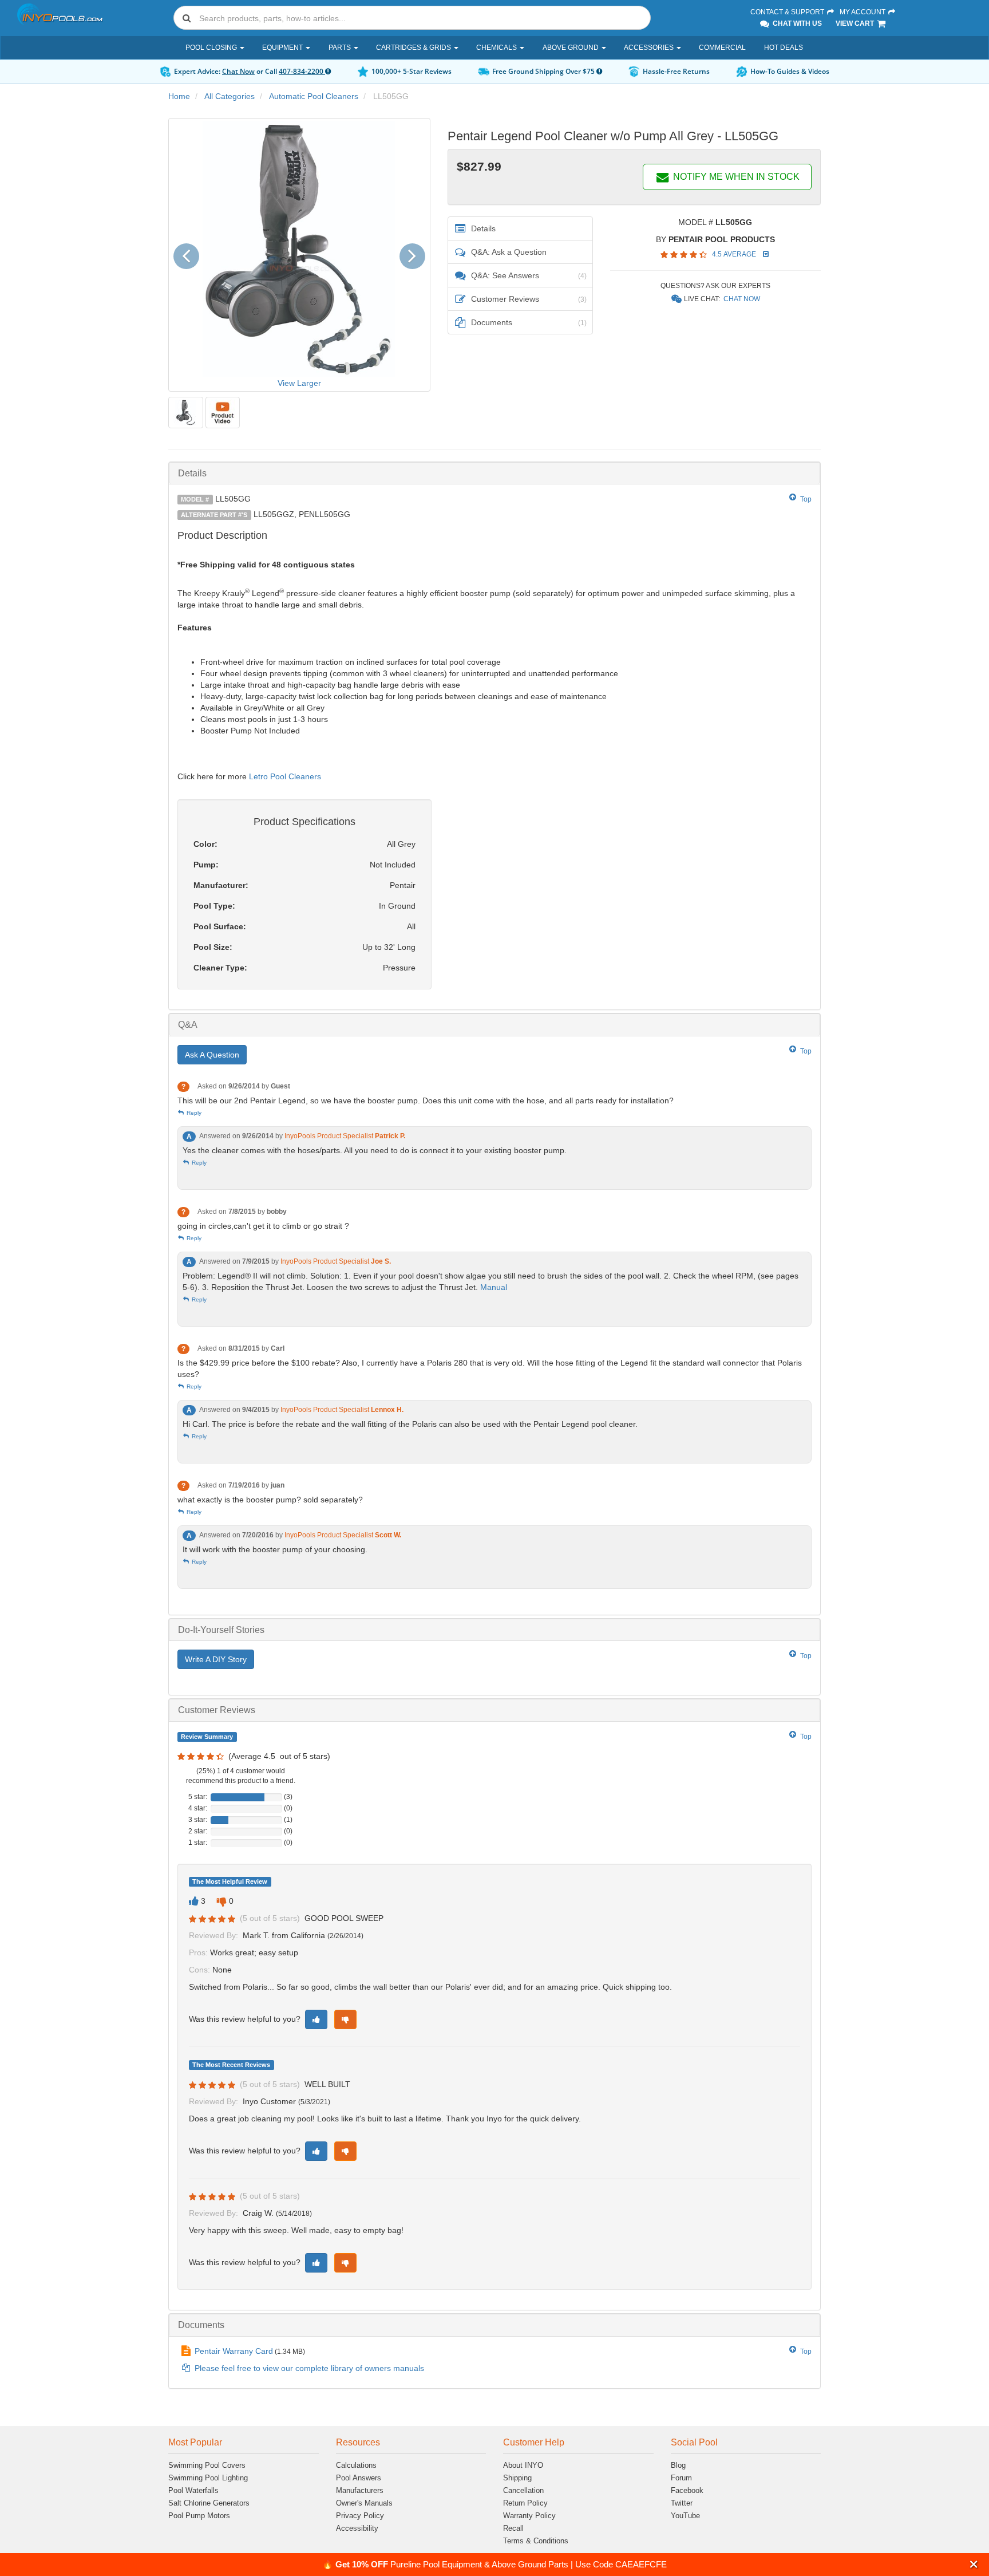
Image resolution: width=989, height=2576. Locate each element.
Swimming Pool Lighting (208, 2478)
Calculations (356, 2465)
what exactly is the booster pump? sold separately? (270, 1500)
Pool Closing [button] (212, 48)
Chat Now (238, 71)
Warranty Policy (529, 2516)
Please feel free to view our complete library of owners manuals (309, 2368)
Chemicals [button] (497, 48)
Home (179, 96)
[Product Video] (223, 413)
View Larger (299, 383)
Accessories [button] (650, 48)
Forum (681, 2478)
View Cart (856, 23)
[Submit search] (187, 18)
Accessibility (357, 2528)
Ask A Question (212, 1055)
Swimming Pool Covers (207, 2465)
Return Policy (525, 2503)
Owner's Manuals (364, 2503)
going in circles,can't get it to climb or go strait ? (263, 1226)
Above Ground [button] (571, 48)
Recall (513, 2528)
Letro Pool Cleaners (285, 776)
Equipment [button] (283, 48)
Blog (678, 2465)
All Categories (230, 96)
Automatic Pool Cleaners (314, 96)
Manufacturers (360, 2490)
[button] (974, 2564)
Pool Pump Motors (199, 2516)
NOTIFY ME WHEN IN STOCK (735, 177)
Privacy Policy (360, 2516)
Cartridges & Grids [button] (414, 48)
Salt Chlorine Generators (209, 2503)
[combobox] (412, 18)
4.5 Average (735, 254)
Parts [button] (341, 48)
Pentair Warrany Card (234, 2351)
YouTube (685, 2516)
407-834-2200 (302, 71)
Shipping (517, 2478)
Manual (495, 1287)
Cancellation (523, 2490)
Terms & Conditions (536, 2541)
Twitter (682, 2503)
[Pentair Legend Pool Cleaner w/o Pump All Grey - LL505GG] (186, 413)
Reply (193, 1113)
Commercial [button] (722, 48)
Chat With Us (796, 23)
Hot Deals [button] (784, 48)
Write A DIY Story (216, 1659)
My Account (863, 12)
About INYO (523, 2465)
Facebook (687, 2490)
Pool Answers (359, 2478)
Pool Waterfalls (193, 2490)
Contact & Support (788, 12)
